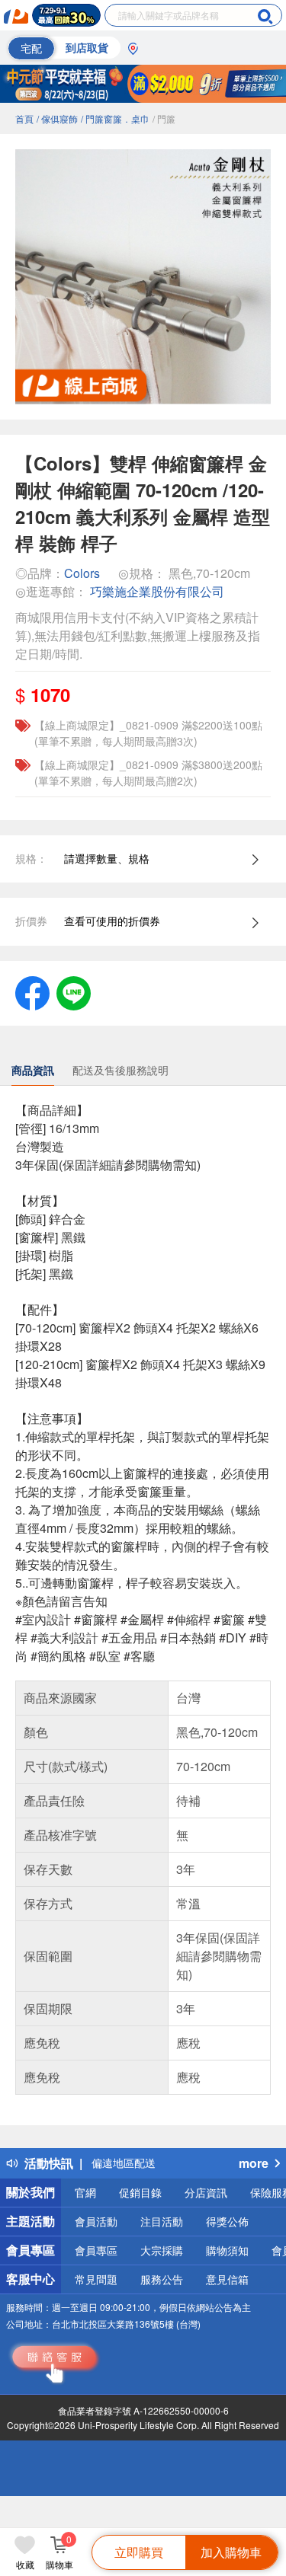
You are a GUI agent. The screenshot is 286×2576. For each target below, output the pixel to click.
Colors (82, 573)
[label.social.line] (74, 991)
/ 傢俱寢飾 (57, 118)
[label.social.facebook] (32, 991)
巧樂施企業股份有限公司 (157, 591)
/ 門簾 (164, 118)
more (254, 2163)
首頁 (24, 118)
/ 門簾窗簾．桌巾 (115, 118)
